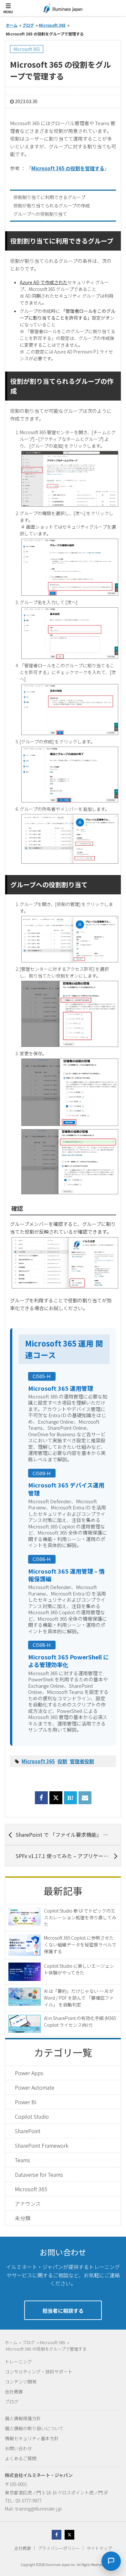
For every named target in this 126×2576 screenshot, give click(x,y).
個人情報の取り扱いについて (34, 2428)
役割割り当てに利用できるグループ (49, 197)
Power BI (26, 2102)
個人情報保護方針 (23, 2418)
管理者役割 (82, 1761)
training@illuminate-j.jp (39, 2509)
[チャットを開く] (111, 2561)
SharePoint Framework (42, 2145)
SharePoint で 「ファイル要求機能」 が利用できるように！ (68, 1835)
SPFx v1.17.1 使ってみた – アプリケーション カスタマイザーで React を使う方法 (68, 1856)
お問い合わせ (18, 2448)
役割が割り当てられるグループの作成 (52, 205)
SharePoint (28, 2131)
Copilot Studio (32, 2116)
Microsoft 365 (27, 49)
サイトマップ (99, 2548)
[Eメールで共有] (85, 1801)
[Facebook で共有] (41, 1801)
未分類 (23, 2218)
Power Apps (29, 2073)
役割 (62, 1761)
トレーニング (18, 2362)
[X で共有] (56, 1798)
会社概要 (14, 2392)
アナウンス (28, 2203)
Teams (22, 2160)
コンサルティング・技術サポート (39, 2372)
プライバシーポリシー (59, 2548)
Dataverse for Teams (39, 2174)
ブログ (12, 2402)
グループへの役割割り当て (40, 214)
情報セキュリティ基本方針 (32, 2438)
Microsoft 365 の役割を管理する (68, 168)
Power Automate (35, 2087)
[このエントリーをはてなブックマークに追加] (70, 1801)
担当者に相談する (63, 2311)
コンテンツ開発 (21, 2382)
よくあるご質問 (21, 2458)
